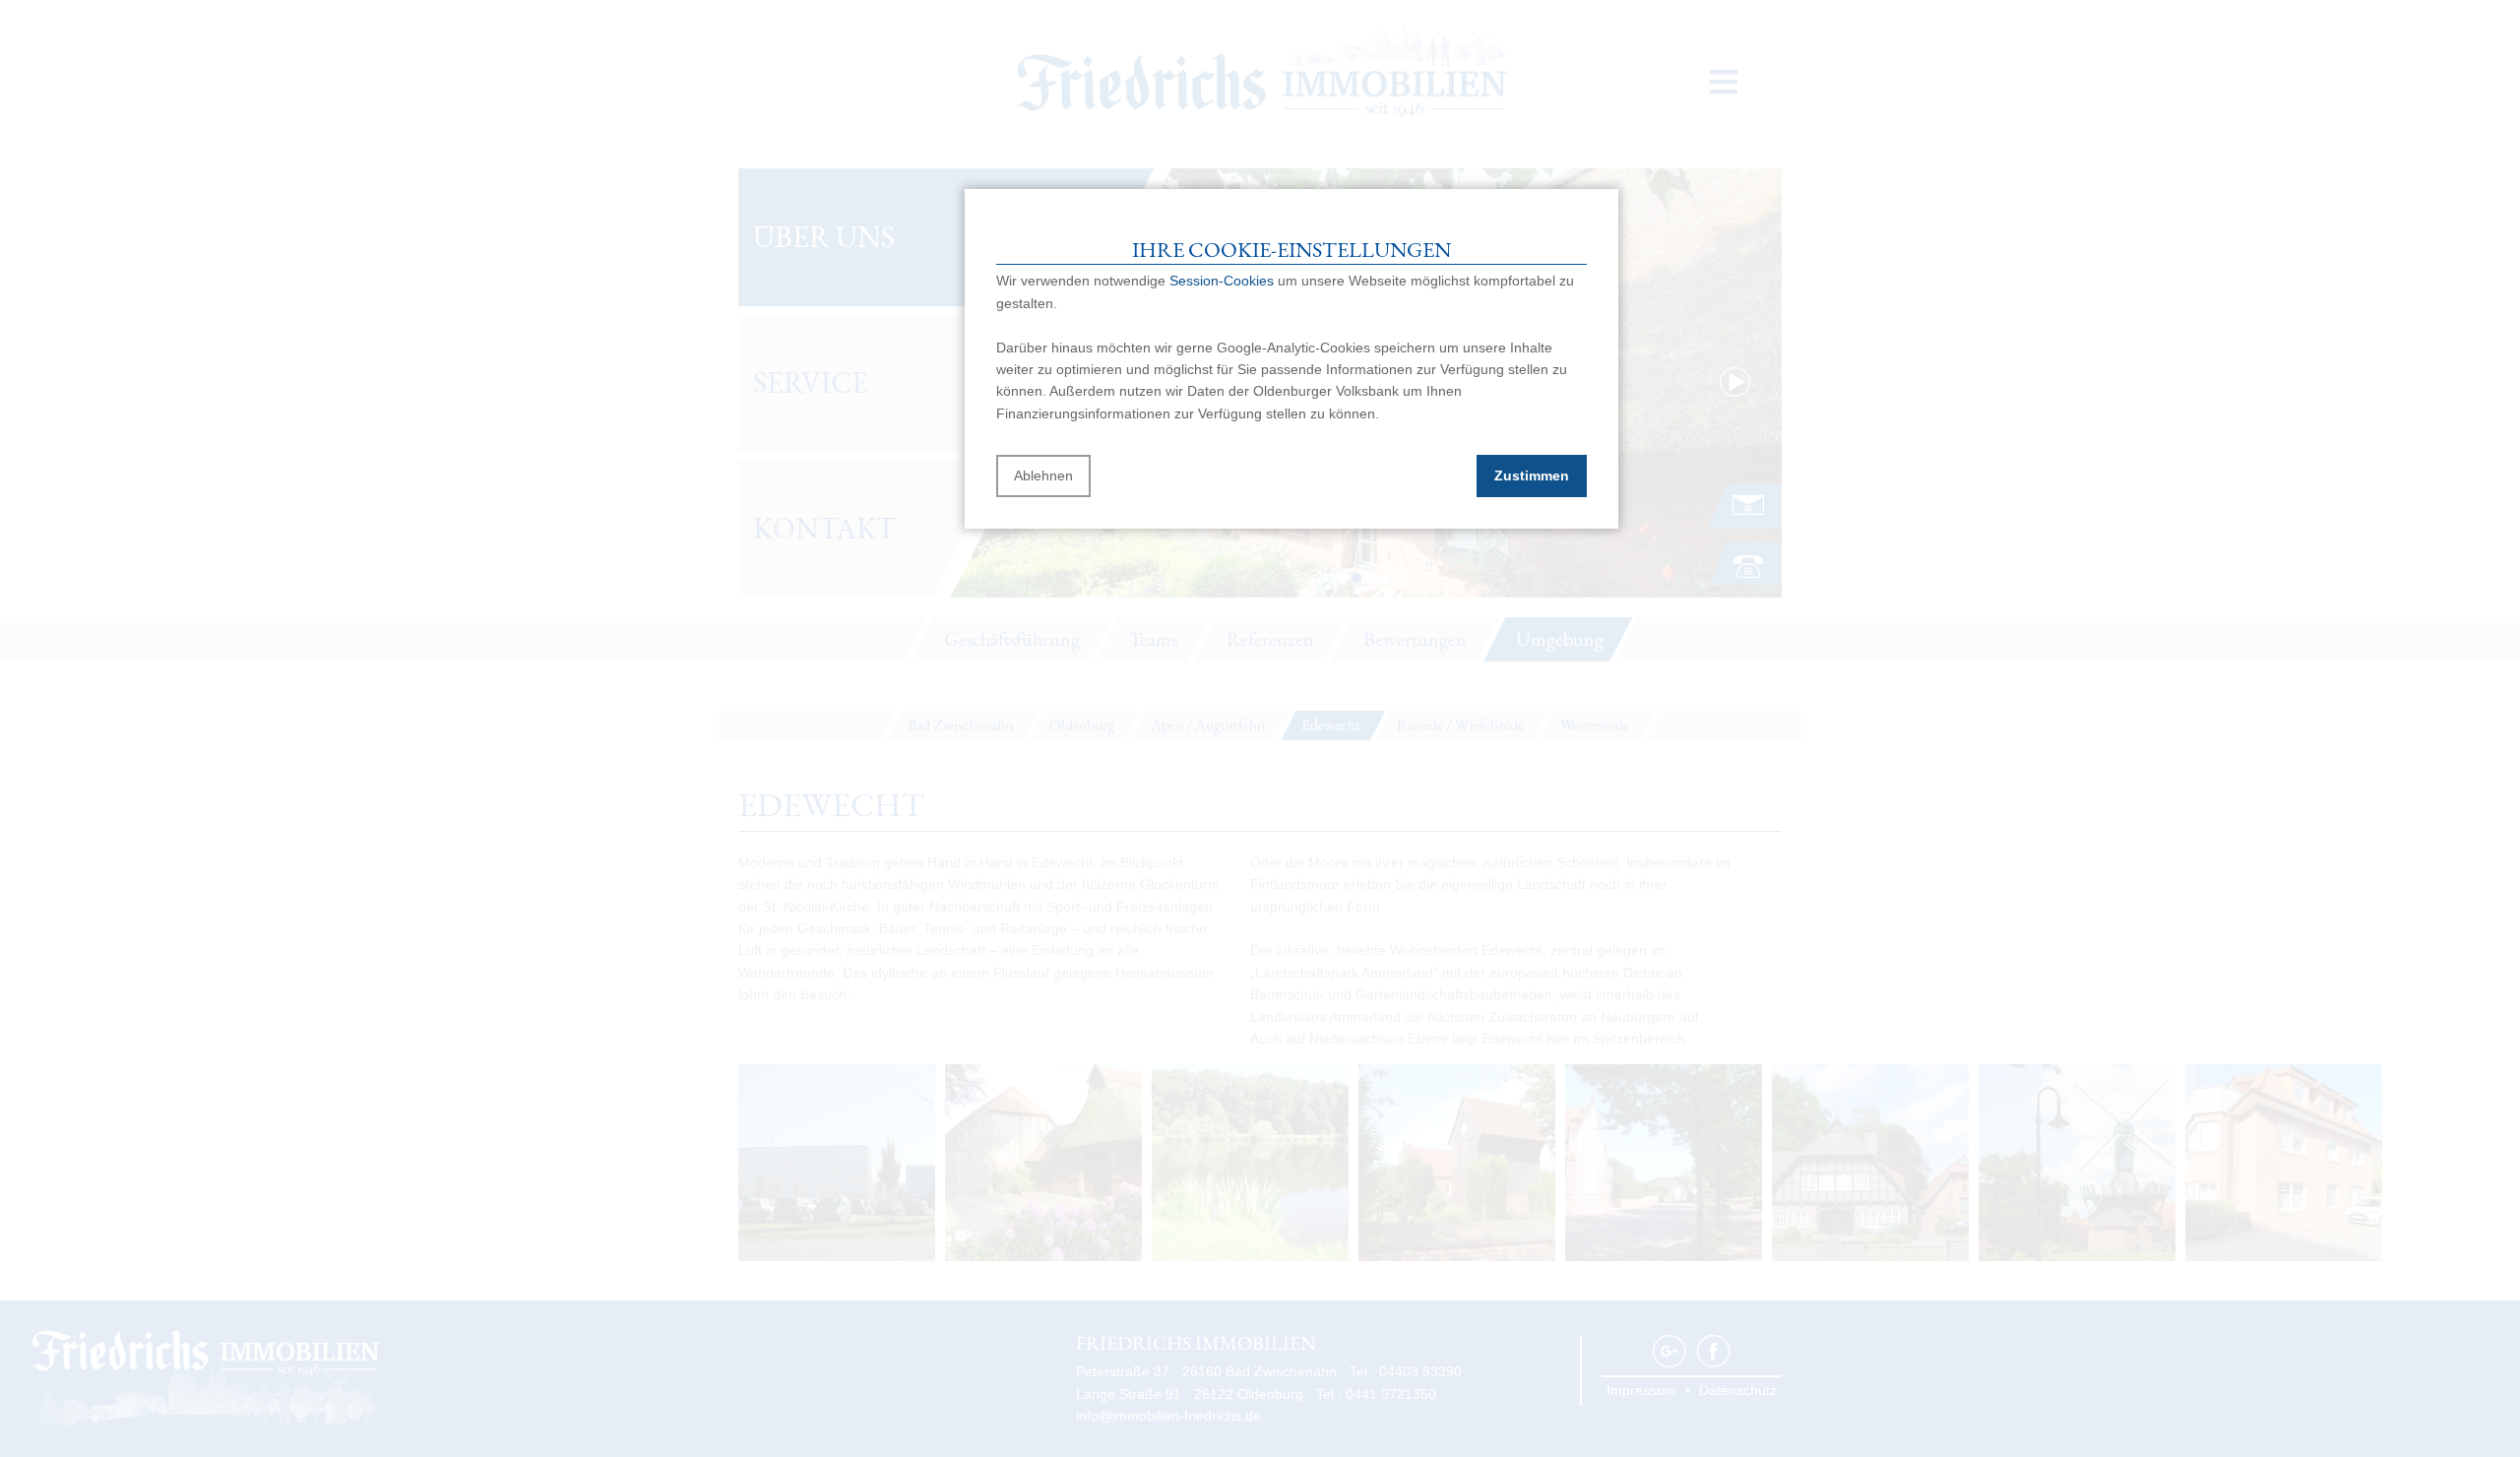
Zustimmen (1532, 475)
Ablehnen (1043, 475)
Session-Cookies (1222, 281)
